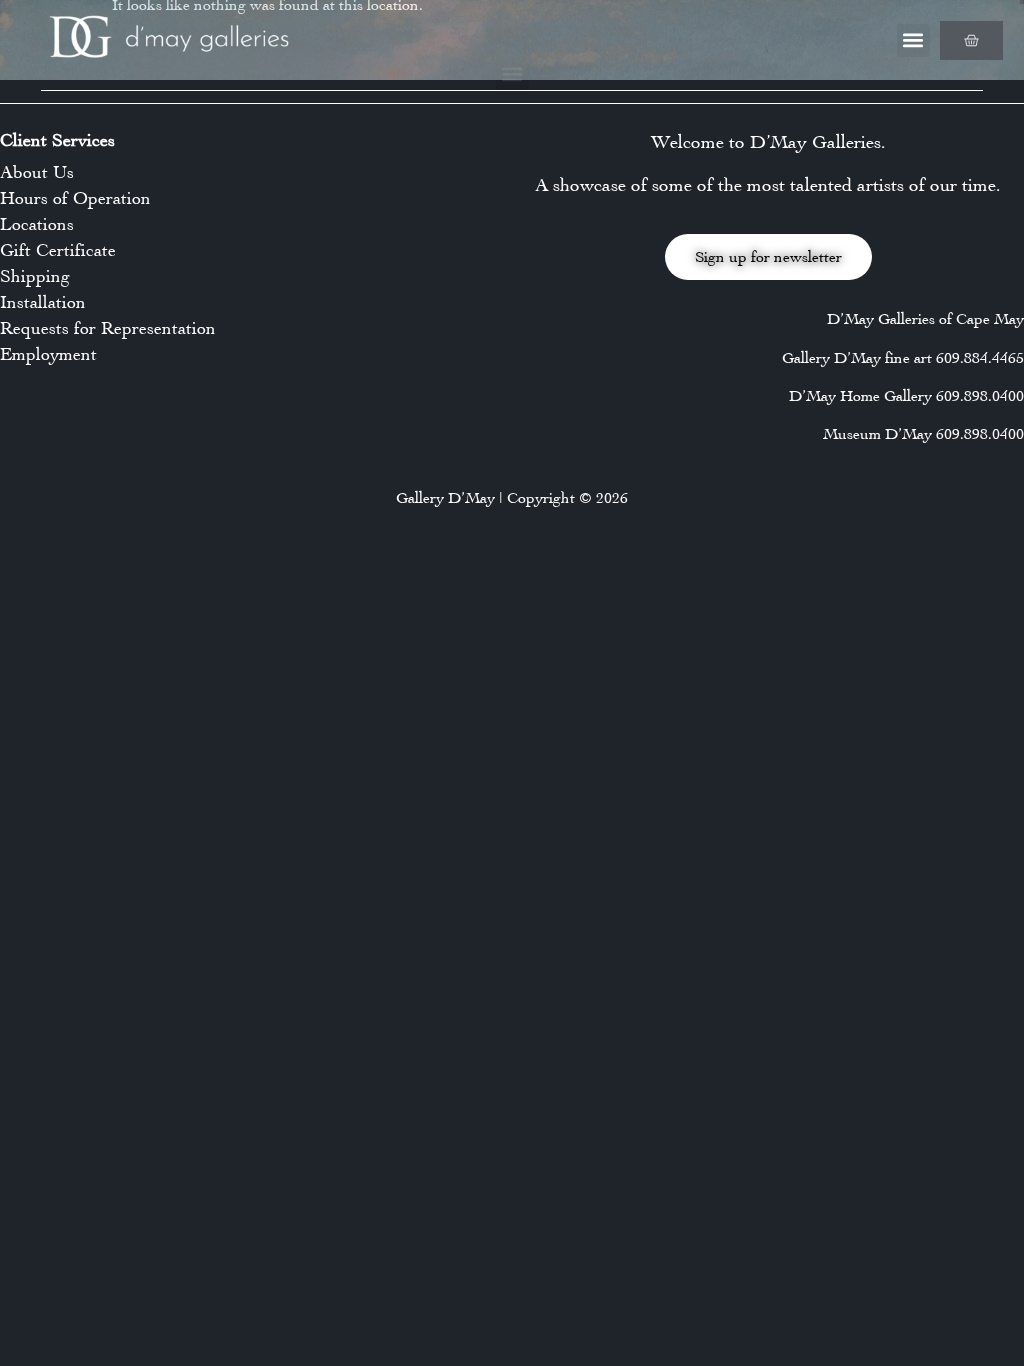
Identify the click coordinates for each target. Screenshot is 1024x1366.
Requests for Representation (108, 328)
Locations (37, 224)
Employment (48, 354)
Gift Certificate (58, 250)
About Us (37, 172)
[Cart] (971, 40)
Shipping (35, 276)
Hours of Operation (75, 198)
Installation (43, 302)
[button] (913, 40)
